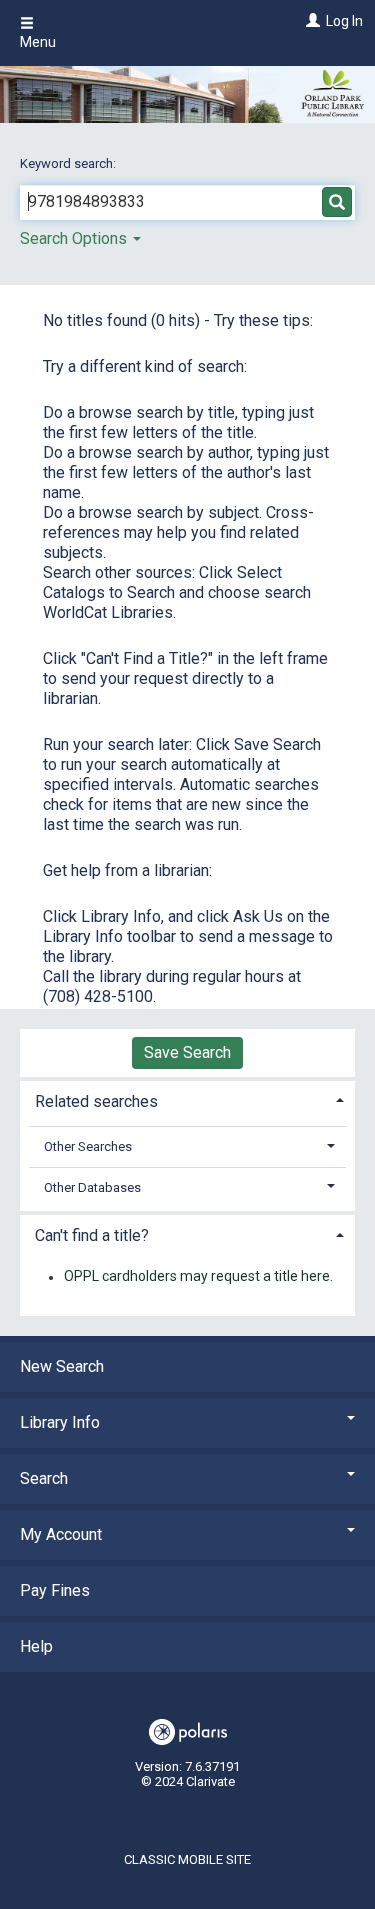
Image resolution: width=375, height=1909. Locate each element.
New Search (62, 1366)
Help (36, 1646)
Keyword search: (69, 163)
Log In (344, 21)
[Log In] (310, 21)
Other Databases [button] (92, 1187)
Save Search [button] (187, 1052)
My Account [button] (61, 1534)
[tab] (187, 1099)
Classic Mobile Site (187, 1859)
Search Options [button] (75, 238)
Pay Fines (55, 1590)
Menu (38, 42)
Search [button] (44, 1478)
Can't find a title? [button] (92, 1235)
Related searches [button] (96, 1101)
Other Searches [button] (88, 1146)
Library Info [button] (60, 1422)
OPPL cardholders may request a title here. (198, 1277)
